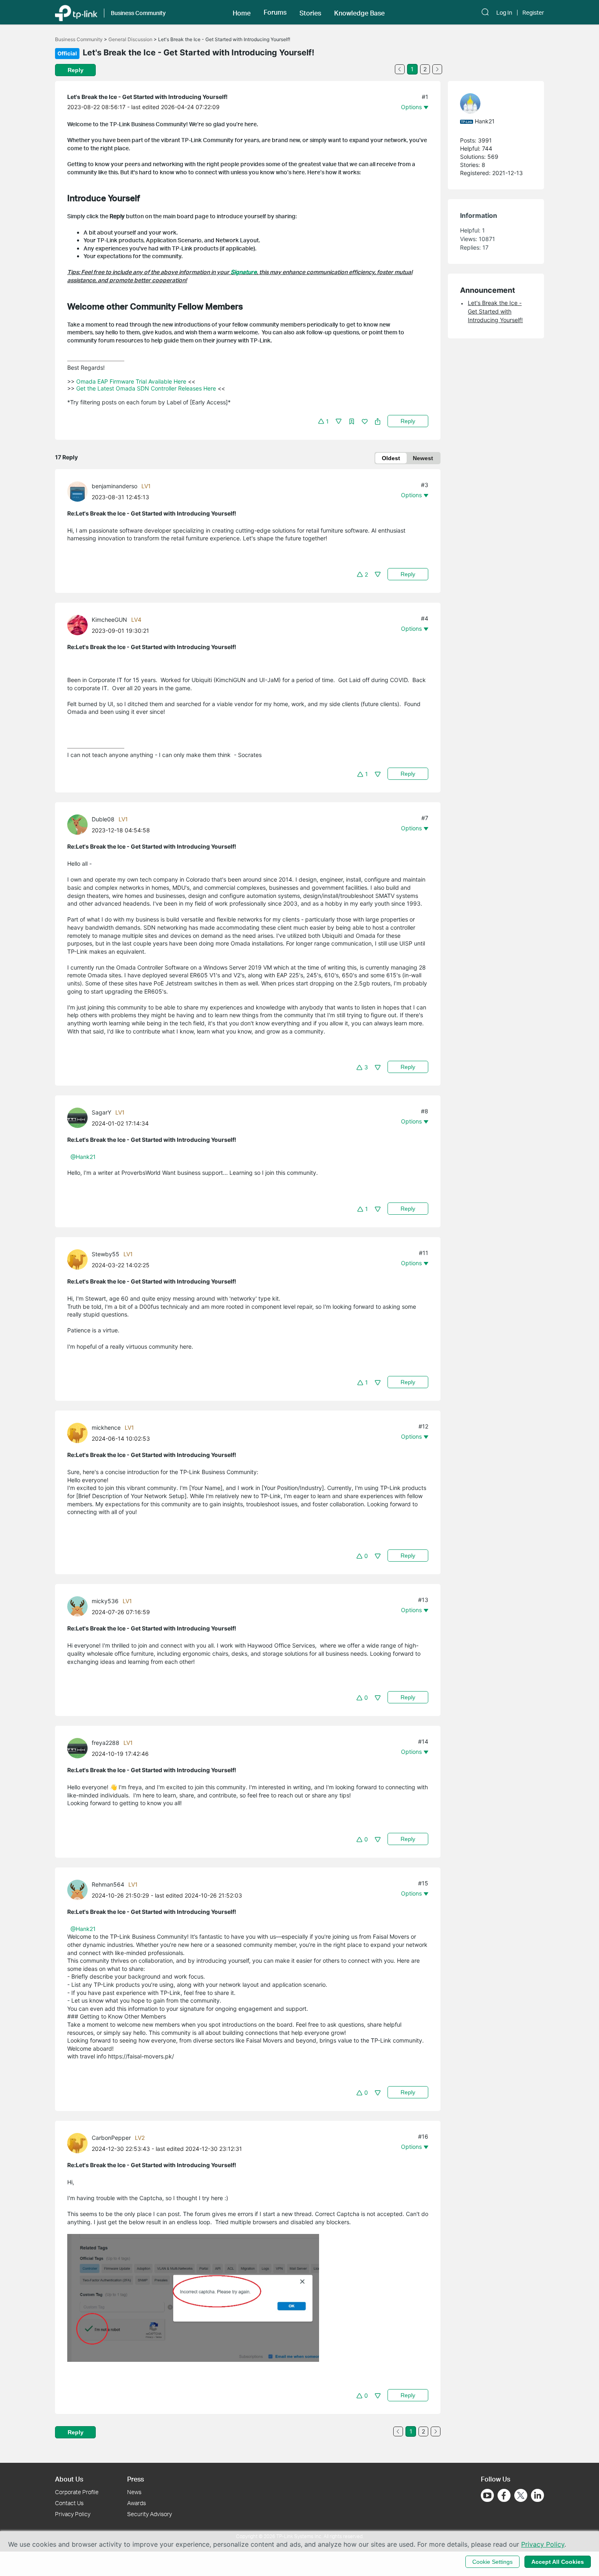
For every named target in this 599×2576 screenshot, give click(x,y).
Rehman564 (108, 1884)
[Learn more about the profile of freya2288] (79, 1748)
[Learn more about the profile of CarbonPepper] (79, 2143)
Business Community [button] (138, 13)
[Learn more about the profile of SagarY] (79, 1117)
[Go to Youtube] (487, 2495)
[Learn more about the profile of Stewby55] (79, 1259)
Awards (137, 2503)
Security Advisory (150, 2514)
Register (533, 13)
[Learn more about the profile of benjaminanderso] (79, 490)
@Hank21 (83, 1157)
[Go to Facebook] (504, 2495)
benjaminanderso (115, 486)
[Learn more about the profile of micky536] (79, 1606)
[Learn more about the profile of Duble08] (79, 824)
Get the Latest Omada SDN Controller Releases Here (146, 388)
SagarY (101, 1112)
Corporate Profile (77, 2492)
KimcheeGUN (109, 620)
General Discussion (130, 39)
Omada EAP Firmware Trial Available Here (131, 381)
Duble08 (103, 819)
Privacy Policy (73, 2514)
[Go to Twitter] (521, 2496)
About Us (69, 2479)
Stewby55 (106, 1254)
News (134, 2492)
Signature (244, 272)
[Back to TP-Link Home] (76, 12)
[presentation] (77, 492)
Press (135, 2479)
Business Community (79, 39)
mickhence (106, 1427)
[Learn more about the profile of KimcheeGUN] (79, 624)
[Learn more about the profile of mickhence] (79, 1432)
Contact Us (69, 2503)
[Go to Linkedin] (537, 2495)
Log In (504, 13)
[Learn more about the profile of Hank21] (492, 103)
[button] (242, 12)
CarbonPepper (111, 2138)
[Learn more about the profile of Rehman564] (79, 1889)
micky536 (105, 1601)
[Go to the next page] (437, 69)
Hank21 (485, 121)
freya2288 (106, 1743)
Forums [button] (275, 12)
